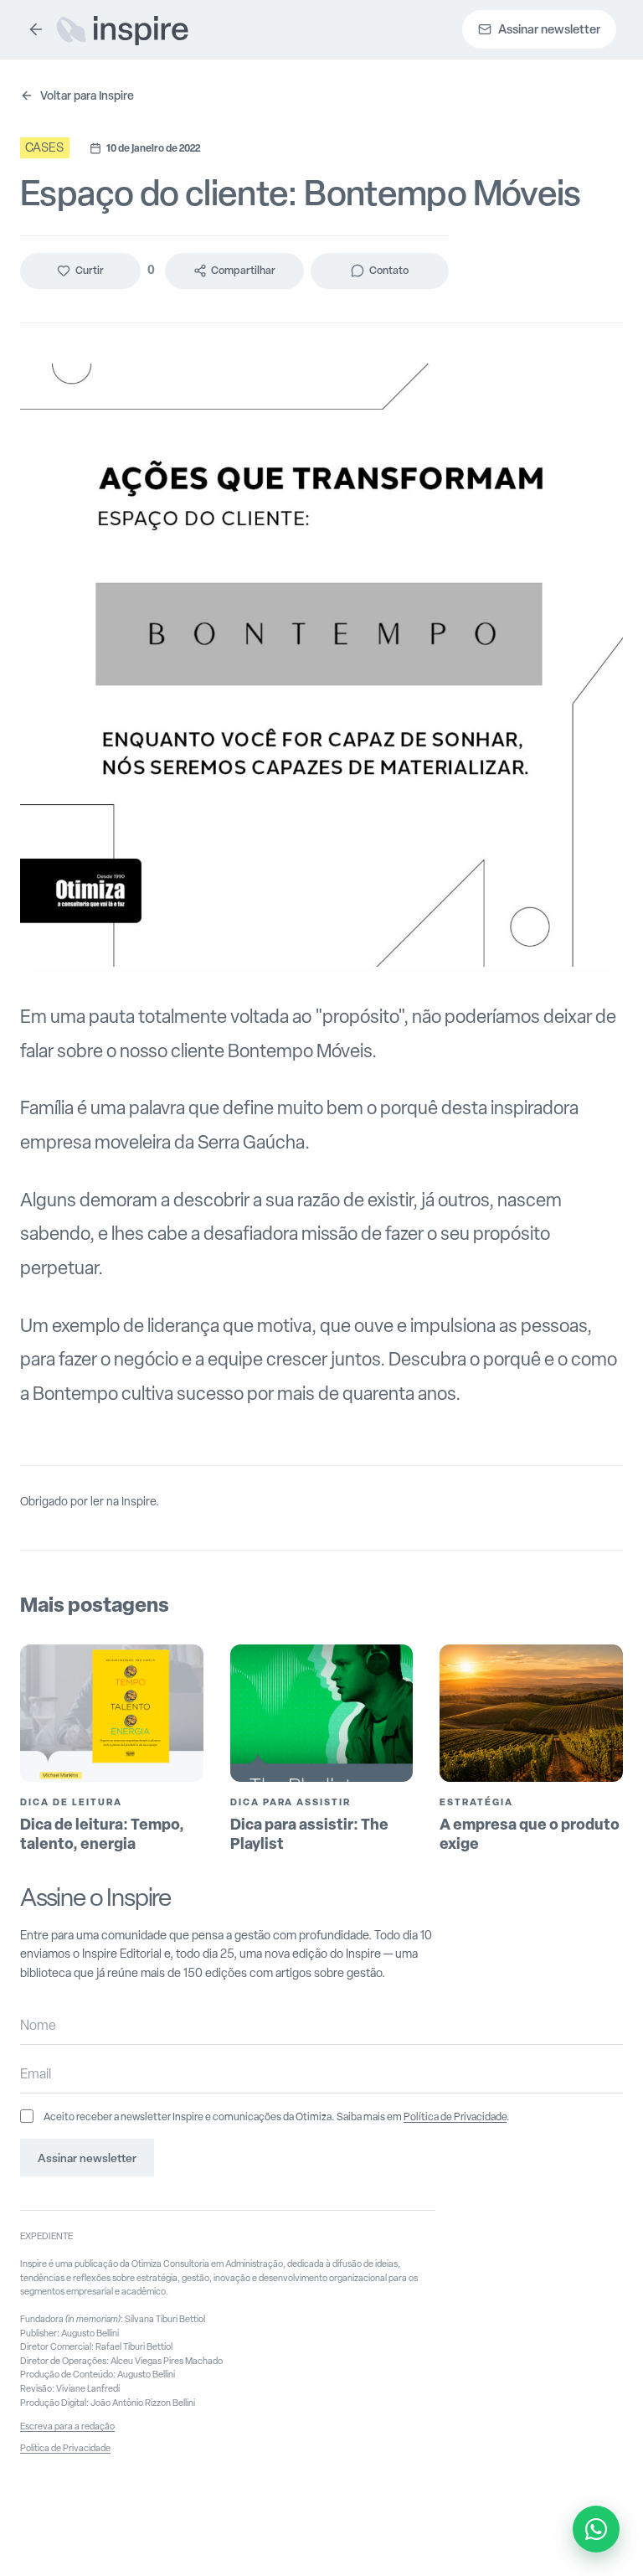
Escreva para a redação (67, 2426)
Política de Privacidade (455, 2117)
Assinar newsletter (87, 2158)
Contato (389, 270)
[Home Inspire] (122, 29)
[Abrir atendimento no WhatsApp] (596, 2529)
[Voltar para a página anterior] (36, 29)
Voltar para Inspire (87, 95)
